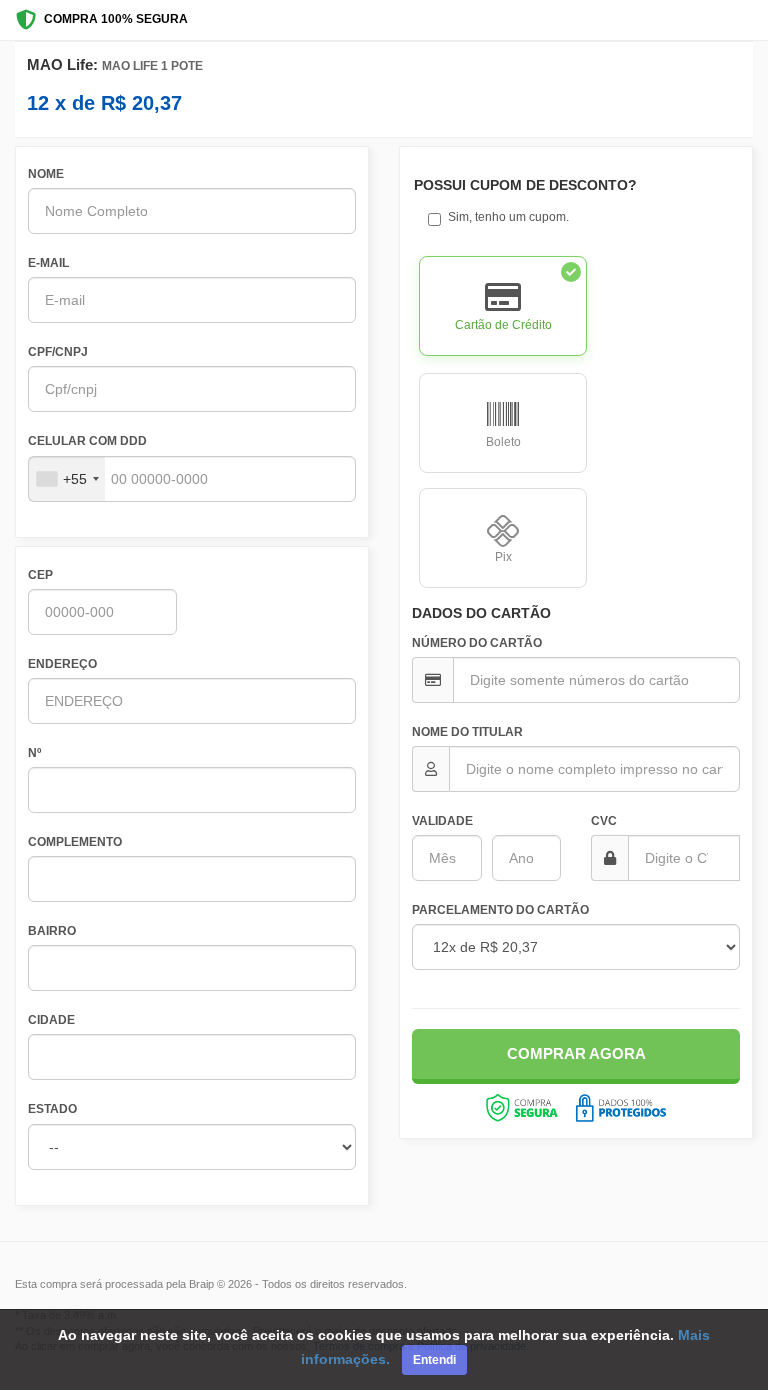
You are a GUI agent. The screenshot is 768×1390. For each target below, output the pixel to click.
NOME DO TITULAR (467, 732)
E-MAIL (48, 263)
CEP (40, 575)
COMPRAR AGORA (576, 1053)
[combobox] (67, 479)
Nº (34, 753)
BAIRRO (52, 931)
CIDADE (51, 1020)
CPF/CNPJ (58, 352)
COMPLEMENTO (75, 842)
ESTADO (52, 1109)
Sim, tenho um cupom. (508, 217)
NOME (46, 174)
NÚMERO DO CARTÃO (477, 643)
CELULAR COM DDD (87, 441)
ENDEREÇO (62, 664)
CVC (604, 821)
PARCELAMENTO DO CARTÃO (500, 910)
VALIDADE (442, 821)
